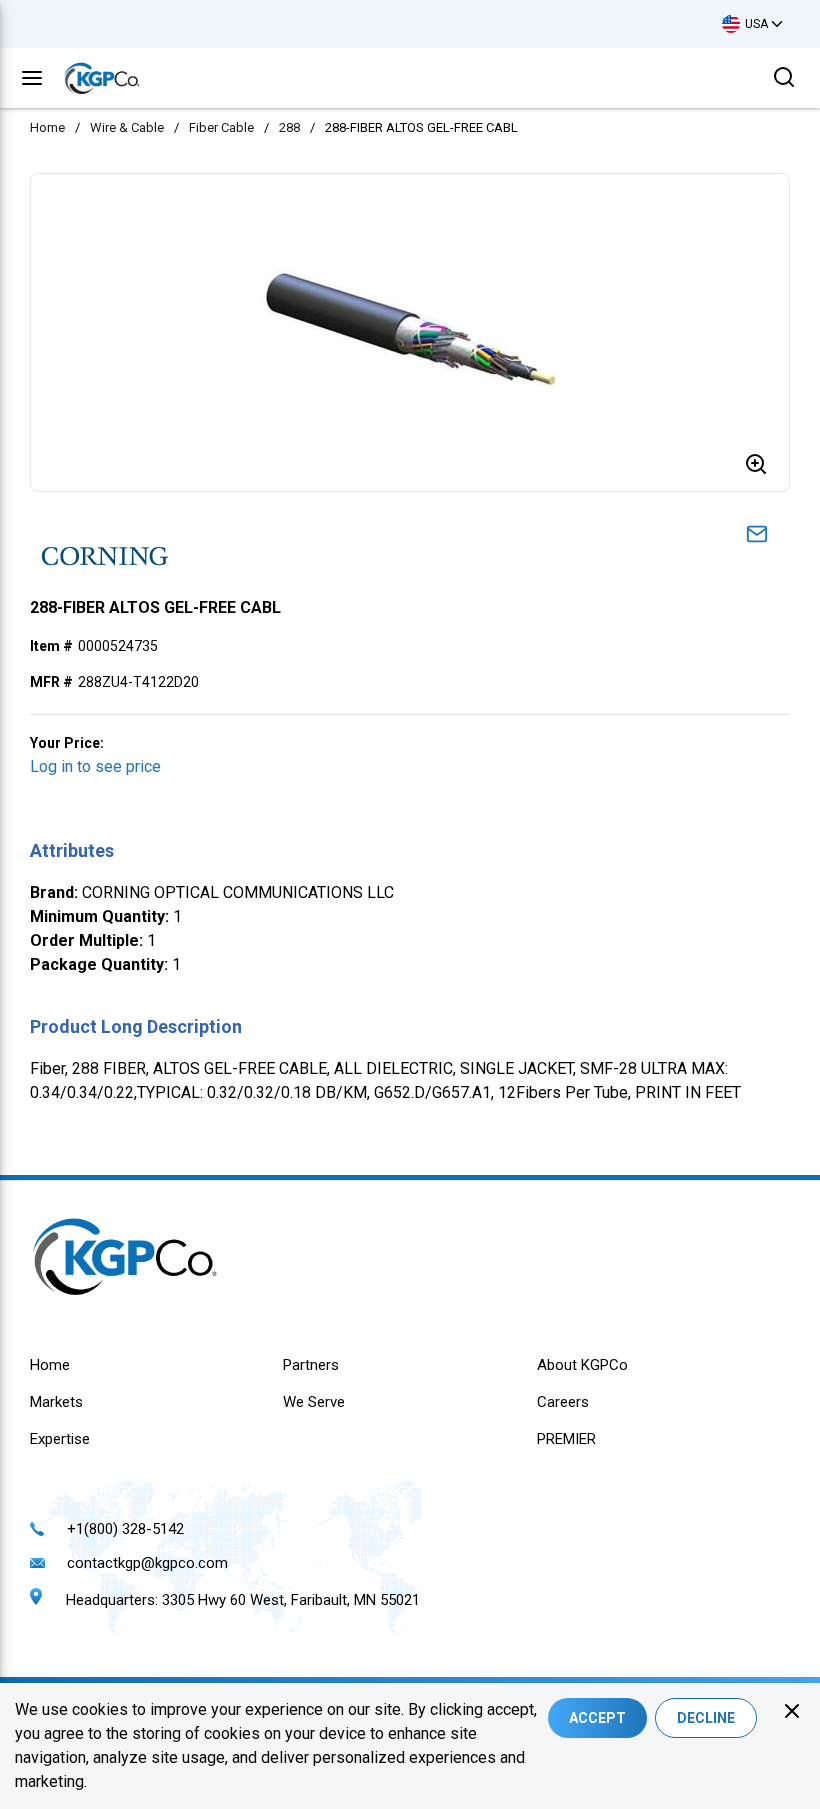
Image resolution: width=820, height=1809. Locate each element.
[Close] (792, 1711)
